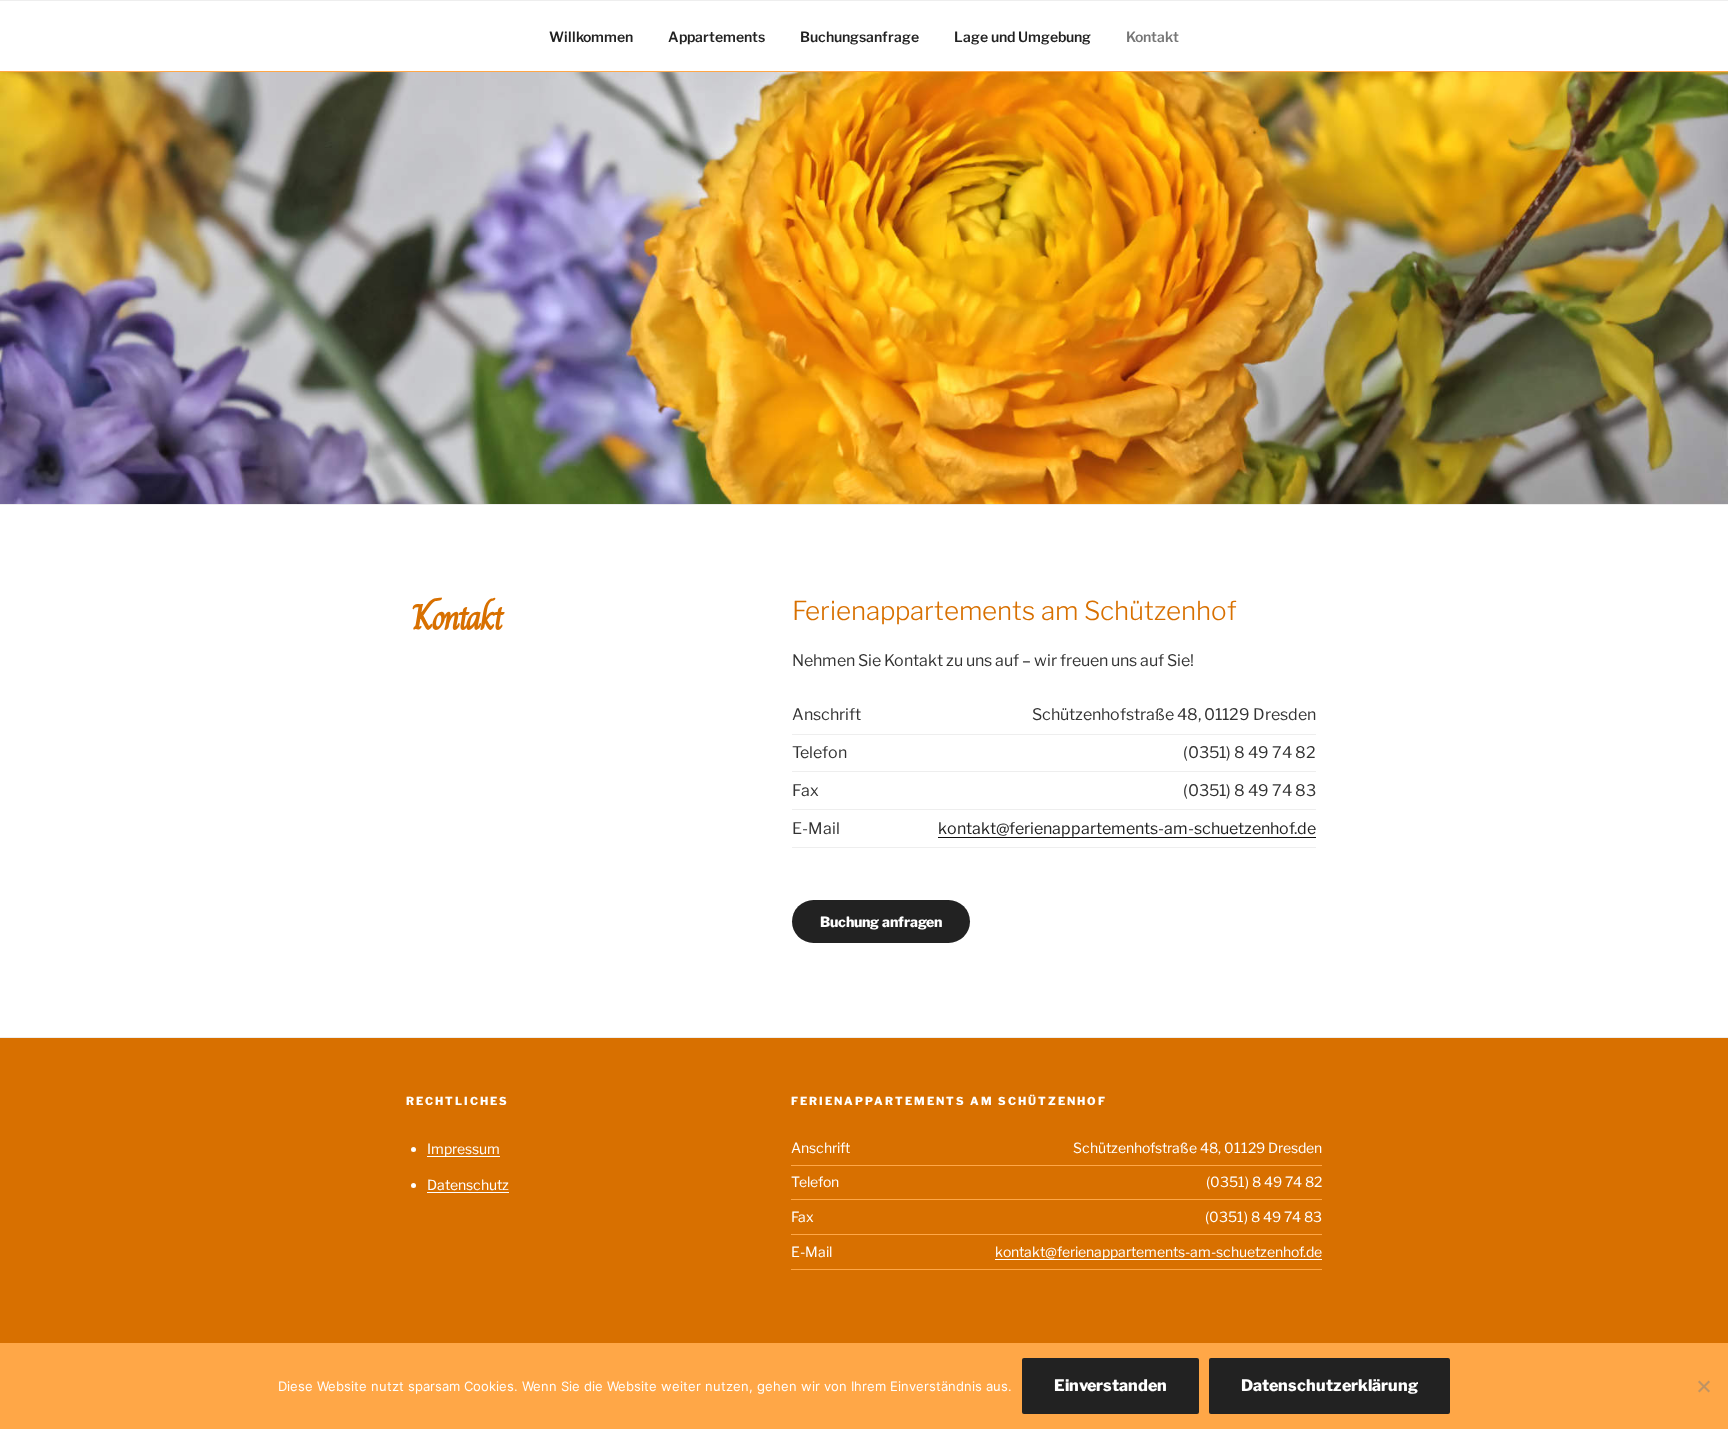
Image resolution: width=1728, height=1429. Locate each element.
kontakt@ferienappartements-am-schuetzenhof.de (1127, 828)
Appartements (716, 36)
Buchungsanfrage (859, 36)
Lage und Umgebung (1022, 36)
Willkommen (591, 36)
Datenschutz (468, 1184)
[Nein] (1703, 1386)
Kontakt (1152, 36)
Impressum (463, 1148)
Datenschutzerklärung (1329, 1385)
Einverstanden (1110, 1385)
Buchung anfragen (881, 921)
